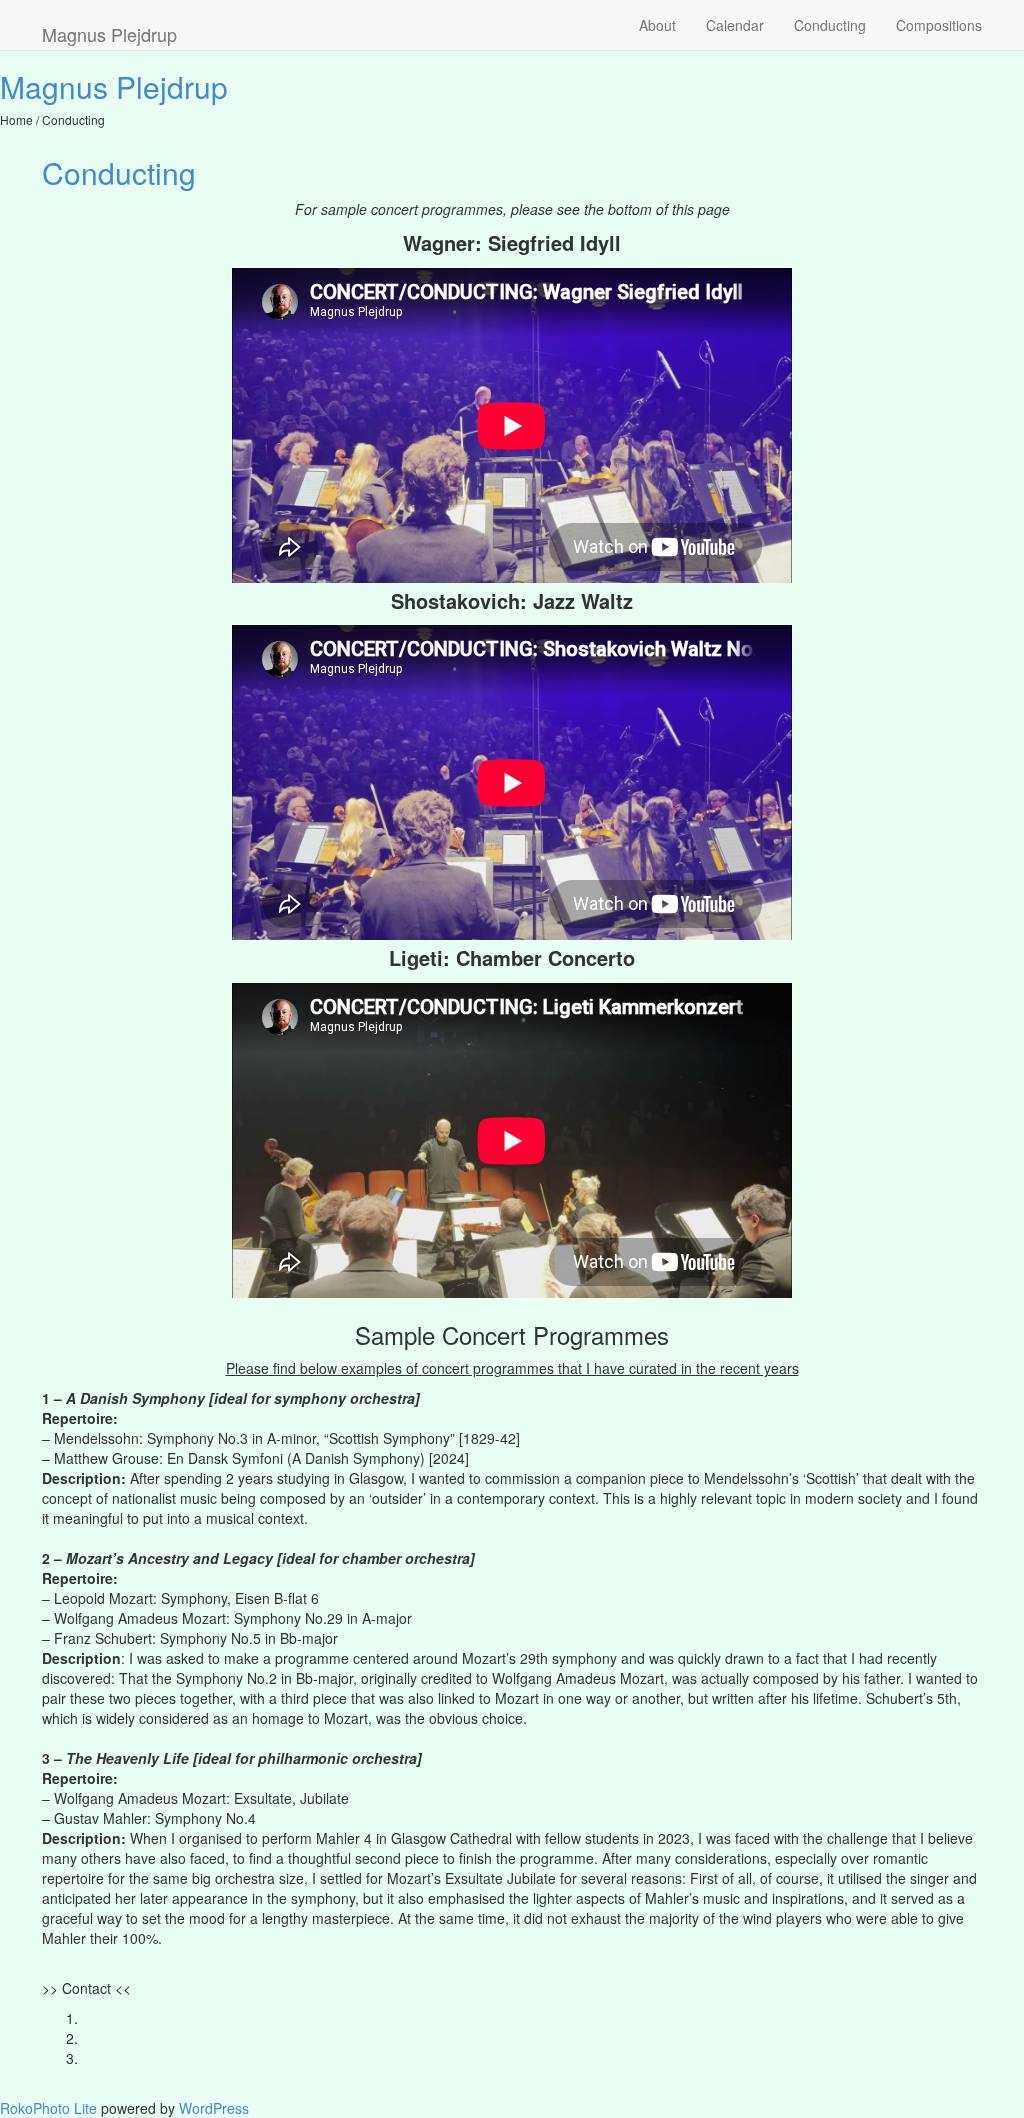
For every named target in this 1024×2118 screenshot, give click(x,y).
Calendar (735, 25)
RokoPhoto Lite (48, 2108)
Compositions (939, 25)
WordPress (214, 2108)
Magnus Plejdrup (114, 86)
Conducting (830, 25)
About (657, 25)
